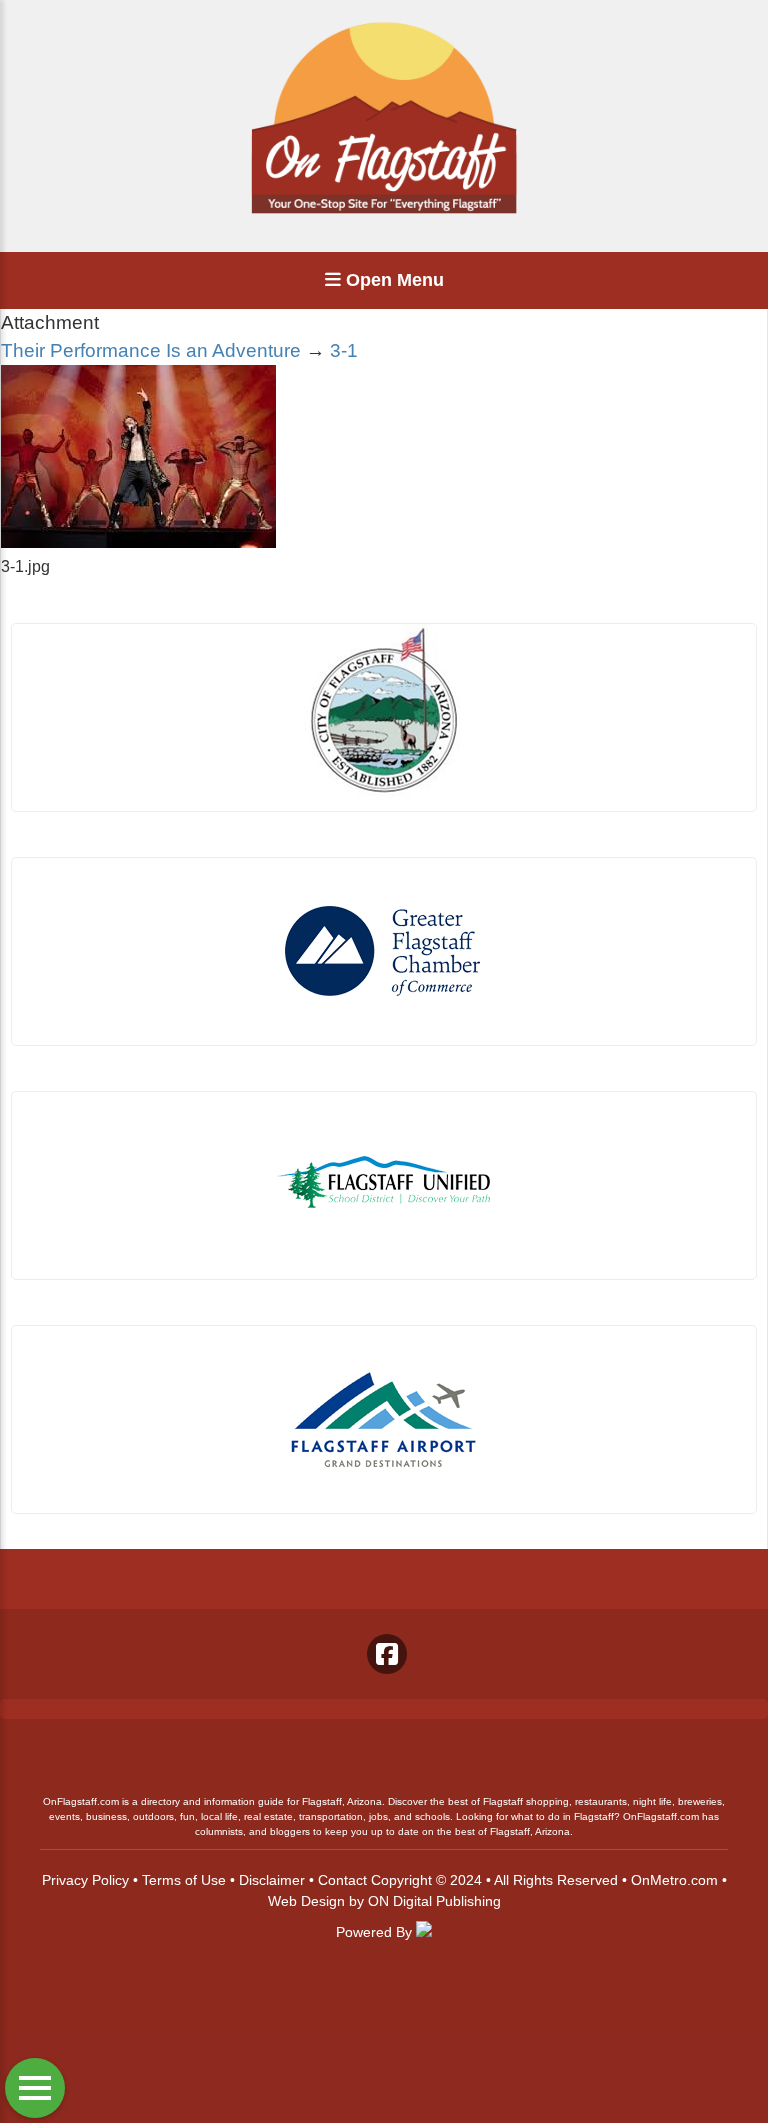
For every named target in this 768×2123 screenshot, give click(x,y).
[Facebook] (387, 1654)
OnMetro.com (674, 1880)
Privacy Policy (85, 1880)
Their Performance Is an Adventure (151, 350)
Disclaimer (272, 1880)
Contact (342, 1880)
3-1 (344, 350)
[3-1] (138, 542)
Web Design (306, 1901)
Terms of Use (184, 1880)
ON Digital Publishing (434, 1901)
